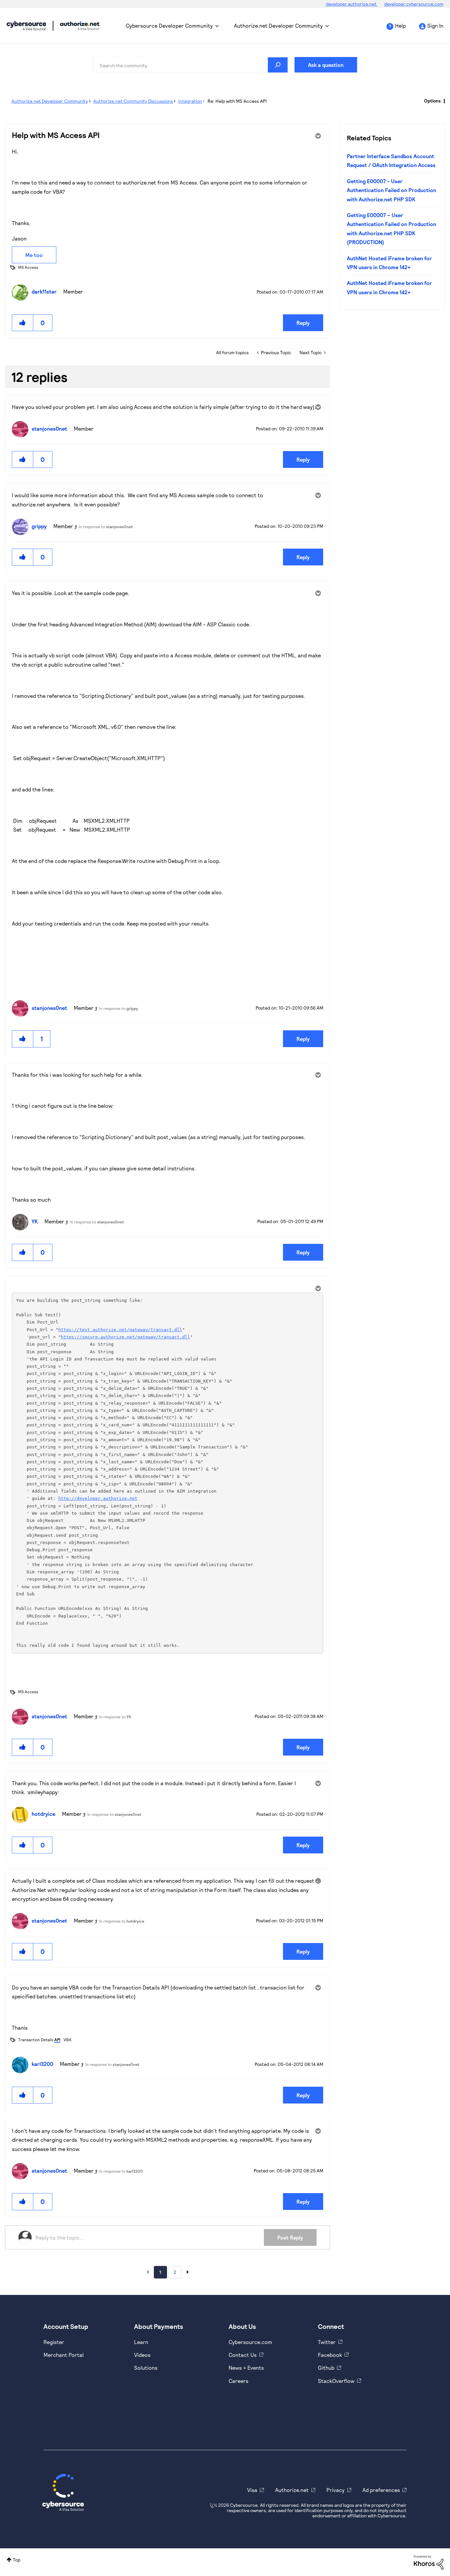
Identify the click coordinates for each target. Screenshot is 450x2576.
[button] (23, 323)
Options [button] (432, 101)
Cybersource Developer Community (26, 26)
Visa (252, 2490)
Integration (190, 101)
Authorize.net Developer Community (278, 26)
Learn (141, 2342)
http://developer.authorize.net (98, 1498)
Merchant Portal (64, 2355)
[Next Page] (188, 2272)
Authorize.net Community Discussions (133, 101)
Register (54, 2342)
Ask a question (326, 65)
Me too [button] (34, 255)
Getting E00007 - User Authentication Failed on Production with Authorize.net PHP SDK (392, 190)
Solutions (146, 2368)
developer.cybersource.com (414, 4)
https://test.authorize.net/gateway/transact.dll (120, 1330)
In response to (106, 527)
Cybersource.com (250, 2342)
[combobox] (190, 65)
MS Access (28, 267)
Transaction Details (39, 2040)
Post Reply (290, 2237)
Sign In (435, 26)
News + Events (246, 2368)
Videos (142, 2355)
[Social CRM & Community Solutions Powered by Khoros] (429, 2562)
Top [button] (17, 2560)
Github (326, 2368)
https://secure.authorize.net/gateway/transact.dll (126, 1337)
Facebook (330, 2355)
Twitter (327, 2342)
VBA (68, 2040)
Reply (303, 323)
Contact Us (243, 2355)
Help (400, 26)
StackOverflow (336, 2381)
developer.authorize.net (352, 4)
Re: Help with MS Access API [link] (237, 101)
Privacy (336, 2490)
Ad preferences (381, 2490)
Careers (239, 2381)
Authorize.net (292, 2490)
